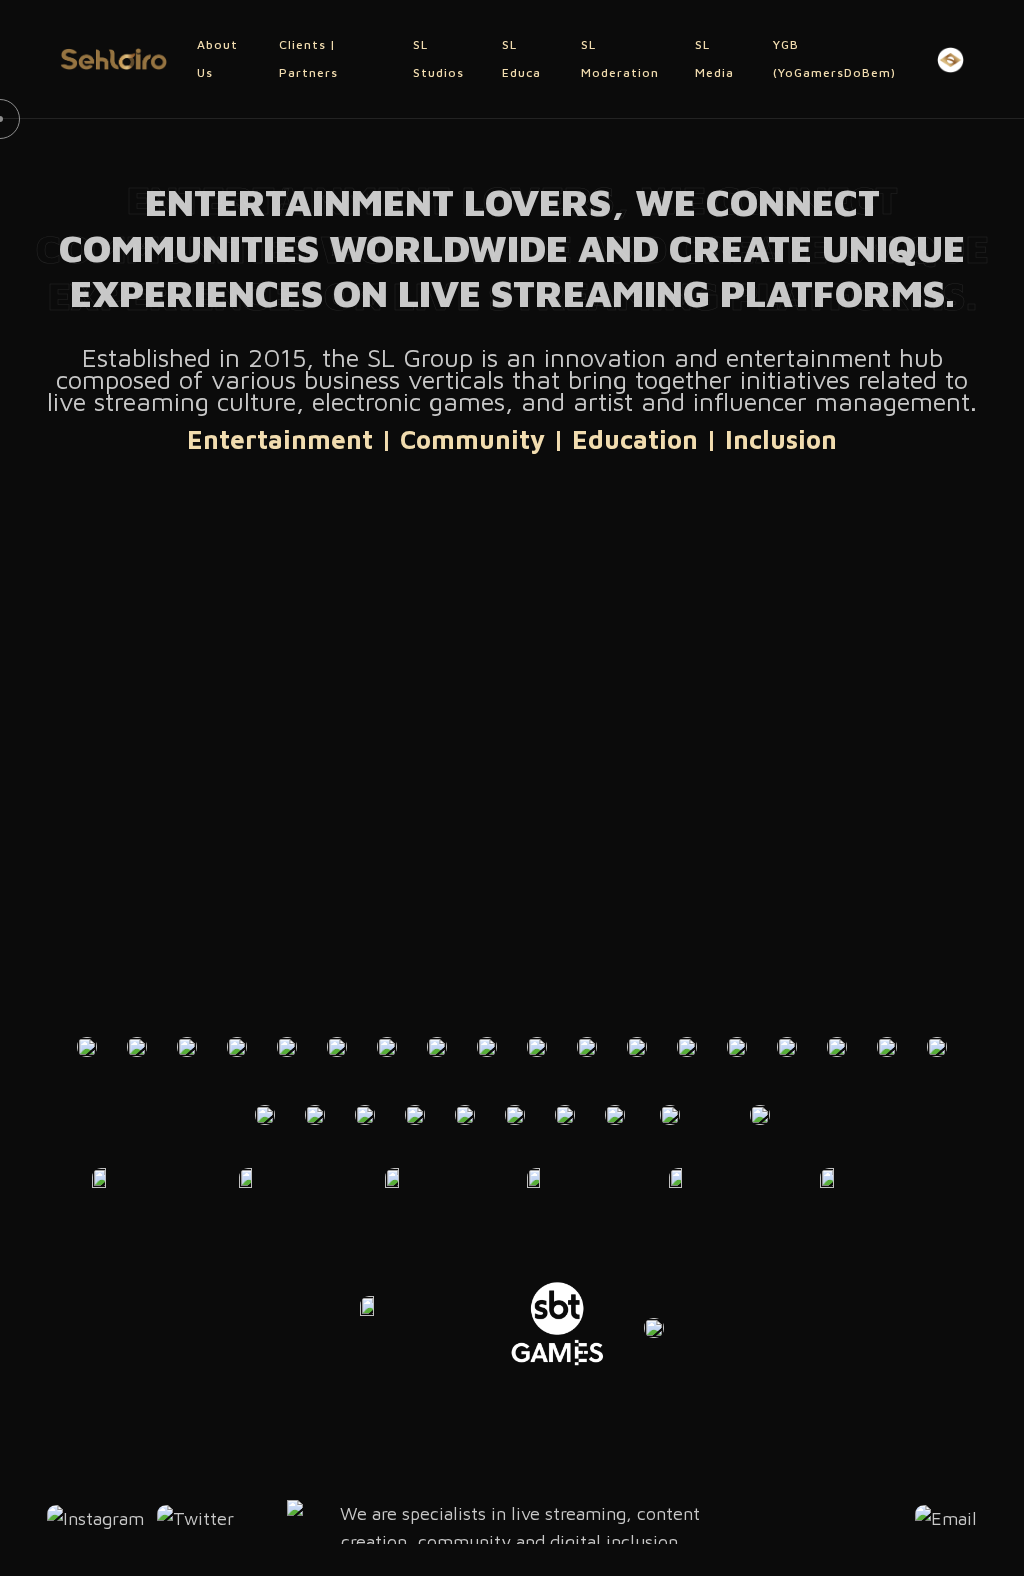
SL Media (714, 58)
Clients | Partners (308, 58)
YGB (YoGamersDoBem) (834, 58)
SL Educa (521, 58)
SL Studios (438, 58)
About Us (217, 58)
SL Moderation (620, 58)
